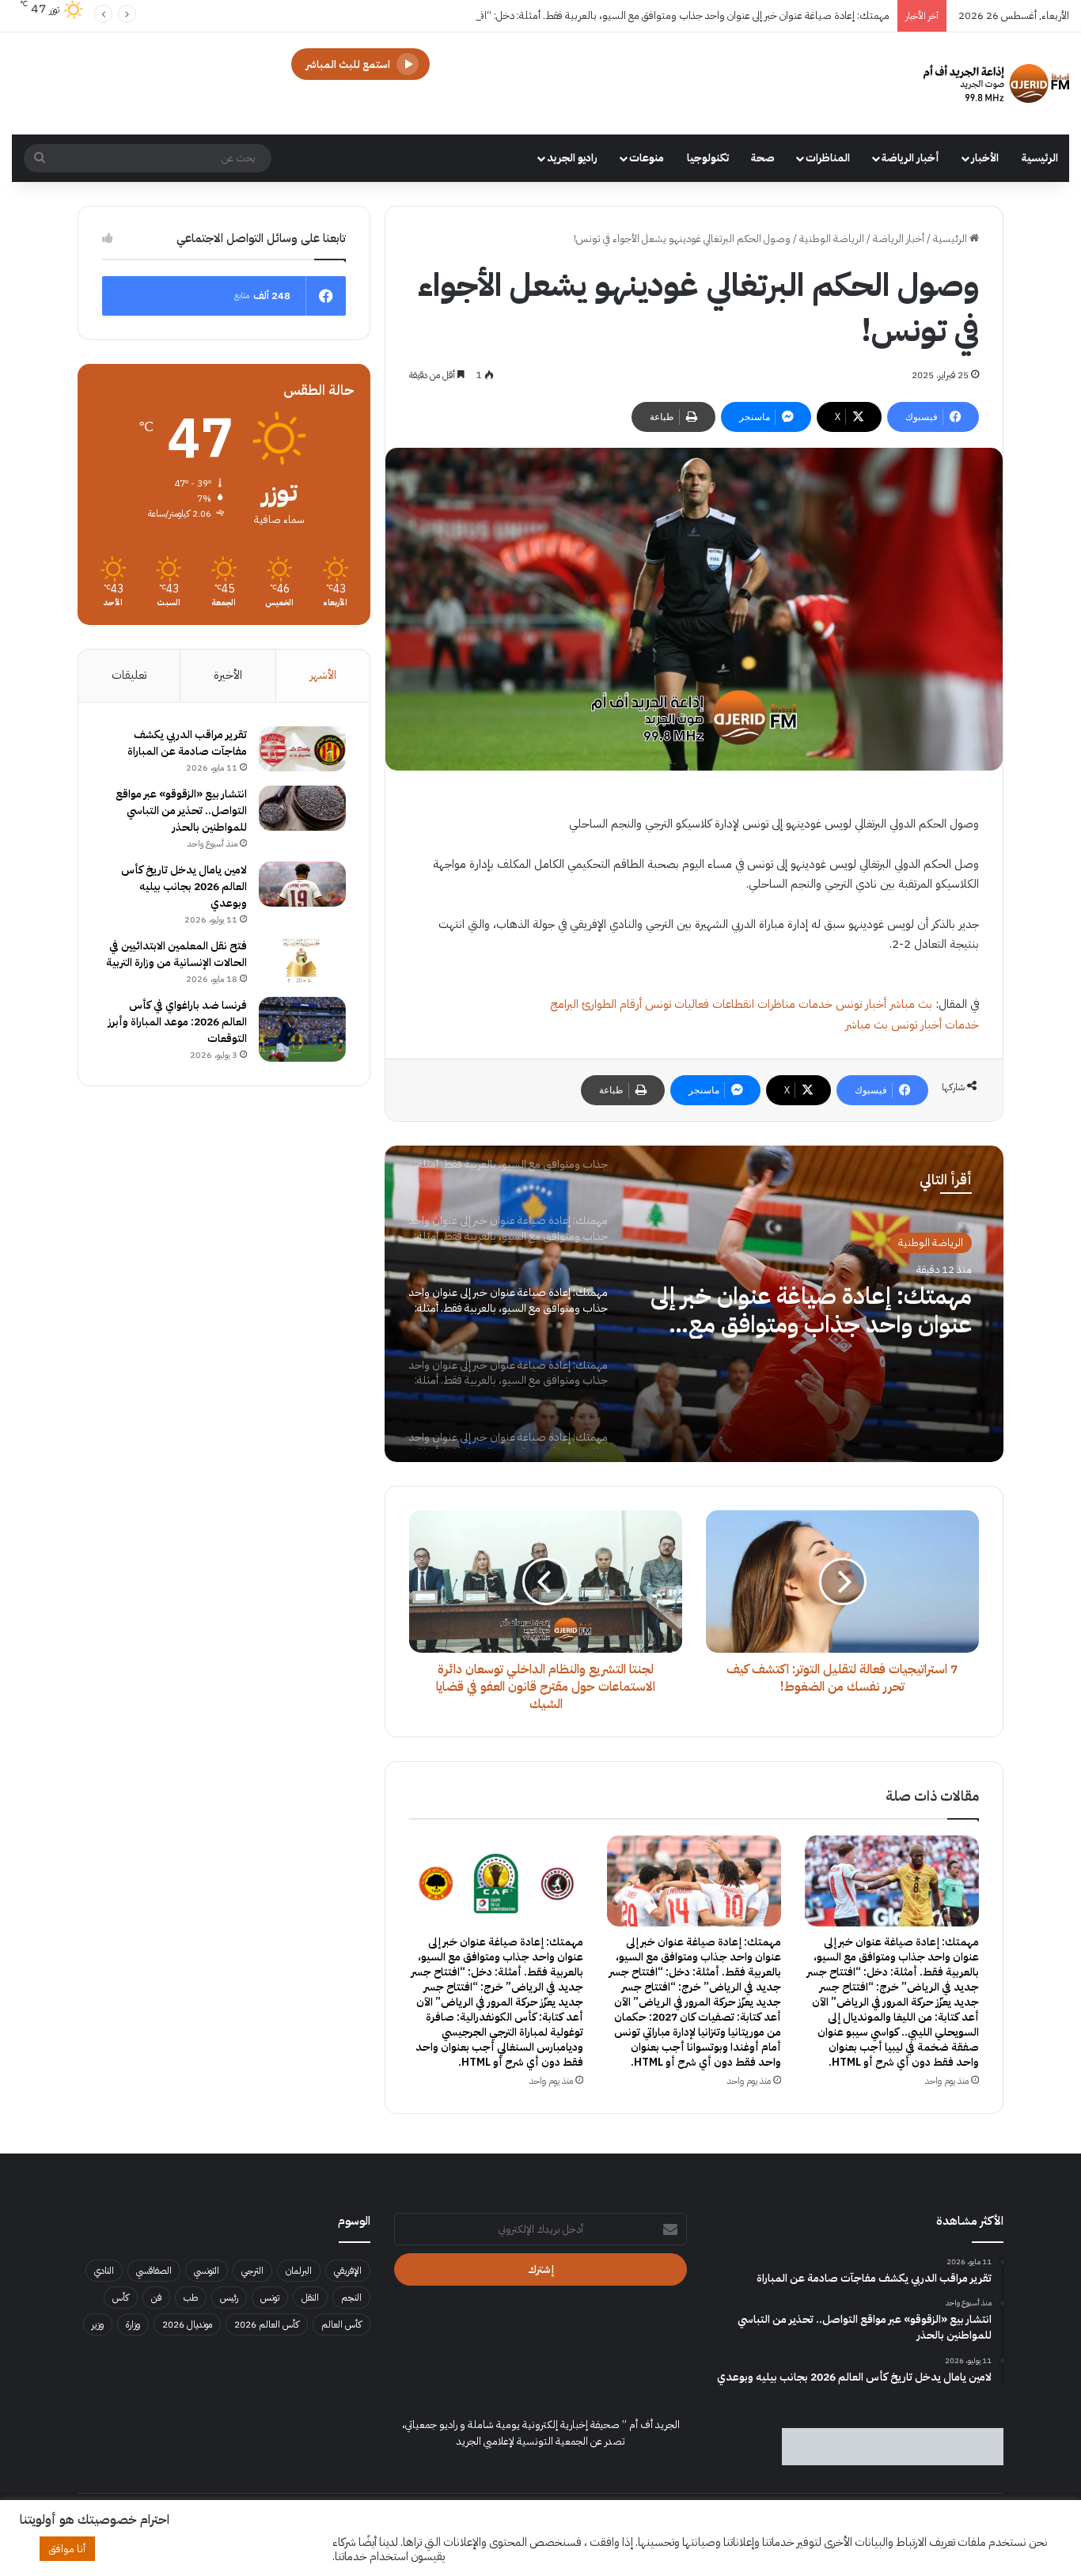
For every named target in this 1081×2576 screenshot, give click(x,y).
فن (156, 2298)
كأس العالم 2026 (267, 2324)
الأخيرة (228, 675)
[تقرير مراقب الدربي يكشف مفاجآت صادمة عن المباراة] (302, 749)
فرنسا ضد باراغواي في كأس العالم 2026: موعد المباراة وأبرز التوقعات (178, 1022)
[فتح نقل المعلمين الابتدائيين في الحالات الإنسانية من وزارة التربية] (302, 960)
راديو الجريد (572, 158)
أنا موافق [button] (67, 2549)
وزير (98, 2324)
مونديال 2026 (187, 2324)
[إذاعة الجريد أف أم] (996, 83)
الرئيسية (1040, 158)
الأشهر (323, 675)
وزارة (133, 2324)
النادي (104, 2271)
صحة (763, 158)
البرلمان (299, 2271)
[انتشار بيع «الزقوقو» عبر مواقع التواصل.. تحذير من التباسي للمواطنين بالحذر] (302, 809)
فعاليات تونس (677, 1004)
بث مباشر (911, 1004)
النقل (310, 2298)
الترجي (252, 2271)
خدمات (815, 1004)
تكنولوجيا (708, 158)
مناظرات (776, 1004)
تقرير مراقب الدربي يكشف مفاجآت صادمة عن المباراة (187, 743)
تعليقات (129, 675)
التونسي (207, 2271)
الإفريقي (348, 2271)
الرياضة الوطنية (832, 239)
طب (191, 2298)
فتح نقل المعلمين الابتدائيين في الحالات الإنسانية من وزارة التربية (176, 954)
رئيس (229, 2298)
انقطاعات (733, 1004)
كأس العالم (341, 2324)
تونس (270, 2298)
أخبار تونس (861, 1004)
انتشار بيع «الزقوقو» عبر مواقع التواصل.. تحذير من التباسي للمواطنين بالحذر (181, 811)
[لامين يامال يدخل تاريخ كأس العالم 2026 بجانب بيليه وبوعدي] (302, 885)
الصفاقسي (154, 2271)
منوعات (647, 158)
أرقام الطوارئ (612, 1004)
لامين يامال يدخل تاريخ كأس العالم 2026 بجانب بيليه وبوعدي (184, 886)
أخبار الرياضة (910, 158)
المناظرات (828, 158)
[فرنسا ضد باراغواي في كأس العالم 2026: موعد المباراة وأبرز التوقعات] (302, 1030)
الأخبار (985, 158)
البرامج (564, 1004)
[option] (694, 1304)
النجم (351, 2298)
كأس (121, 2298)
